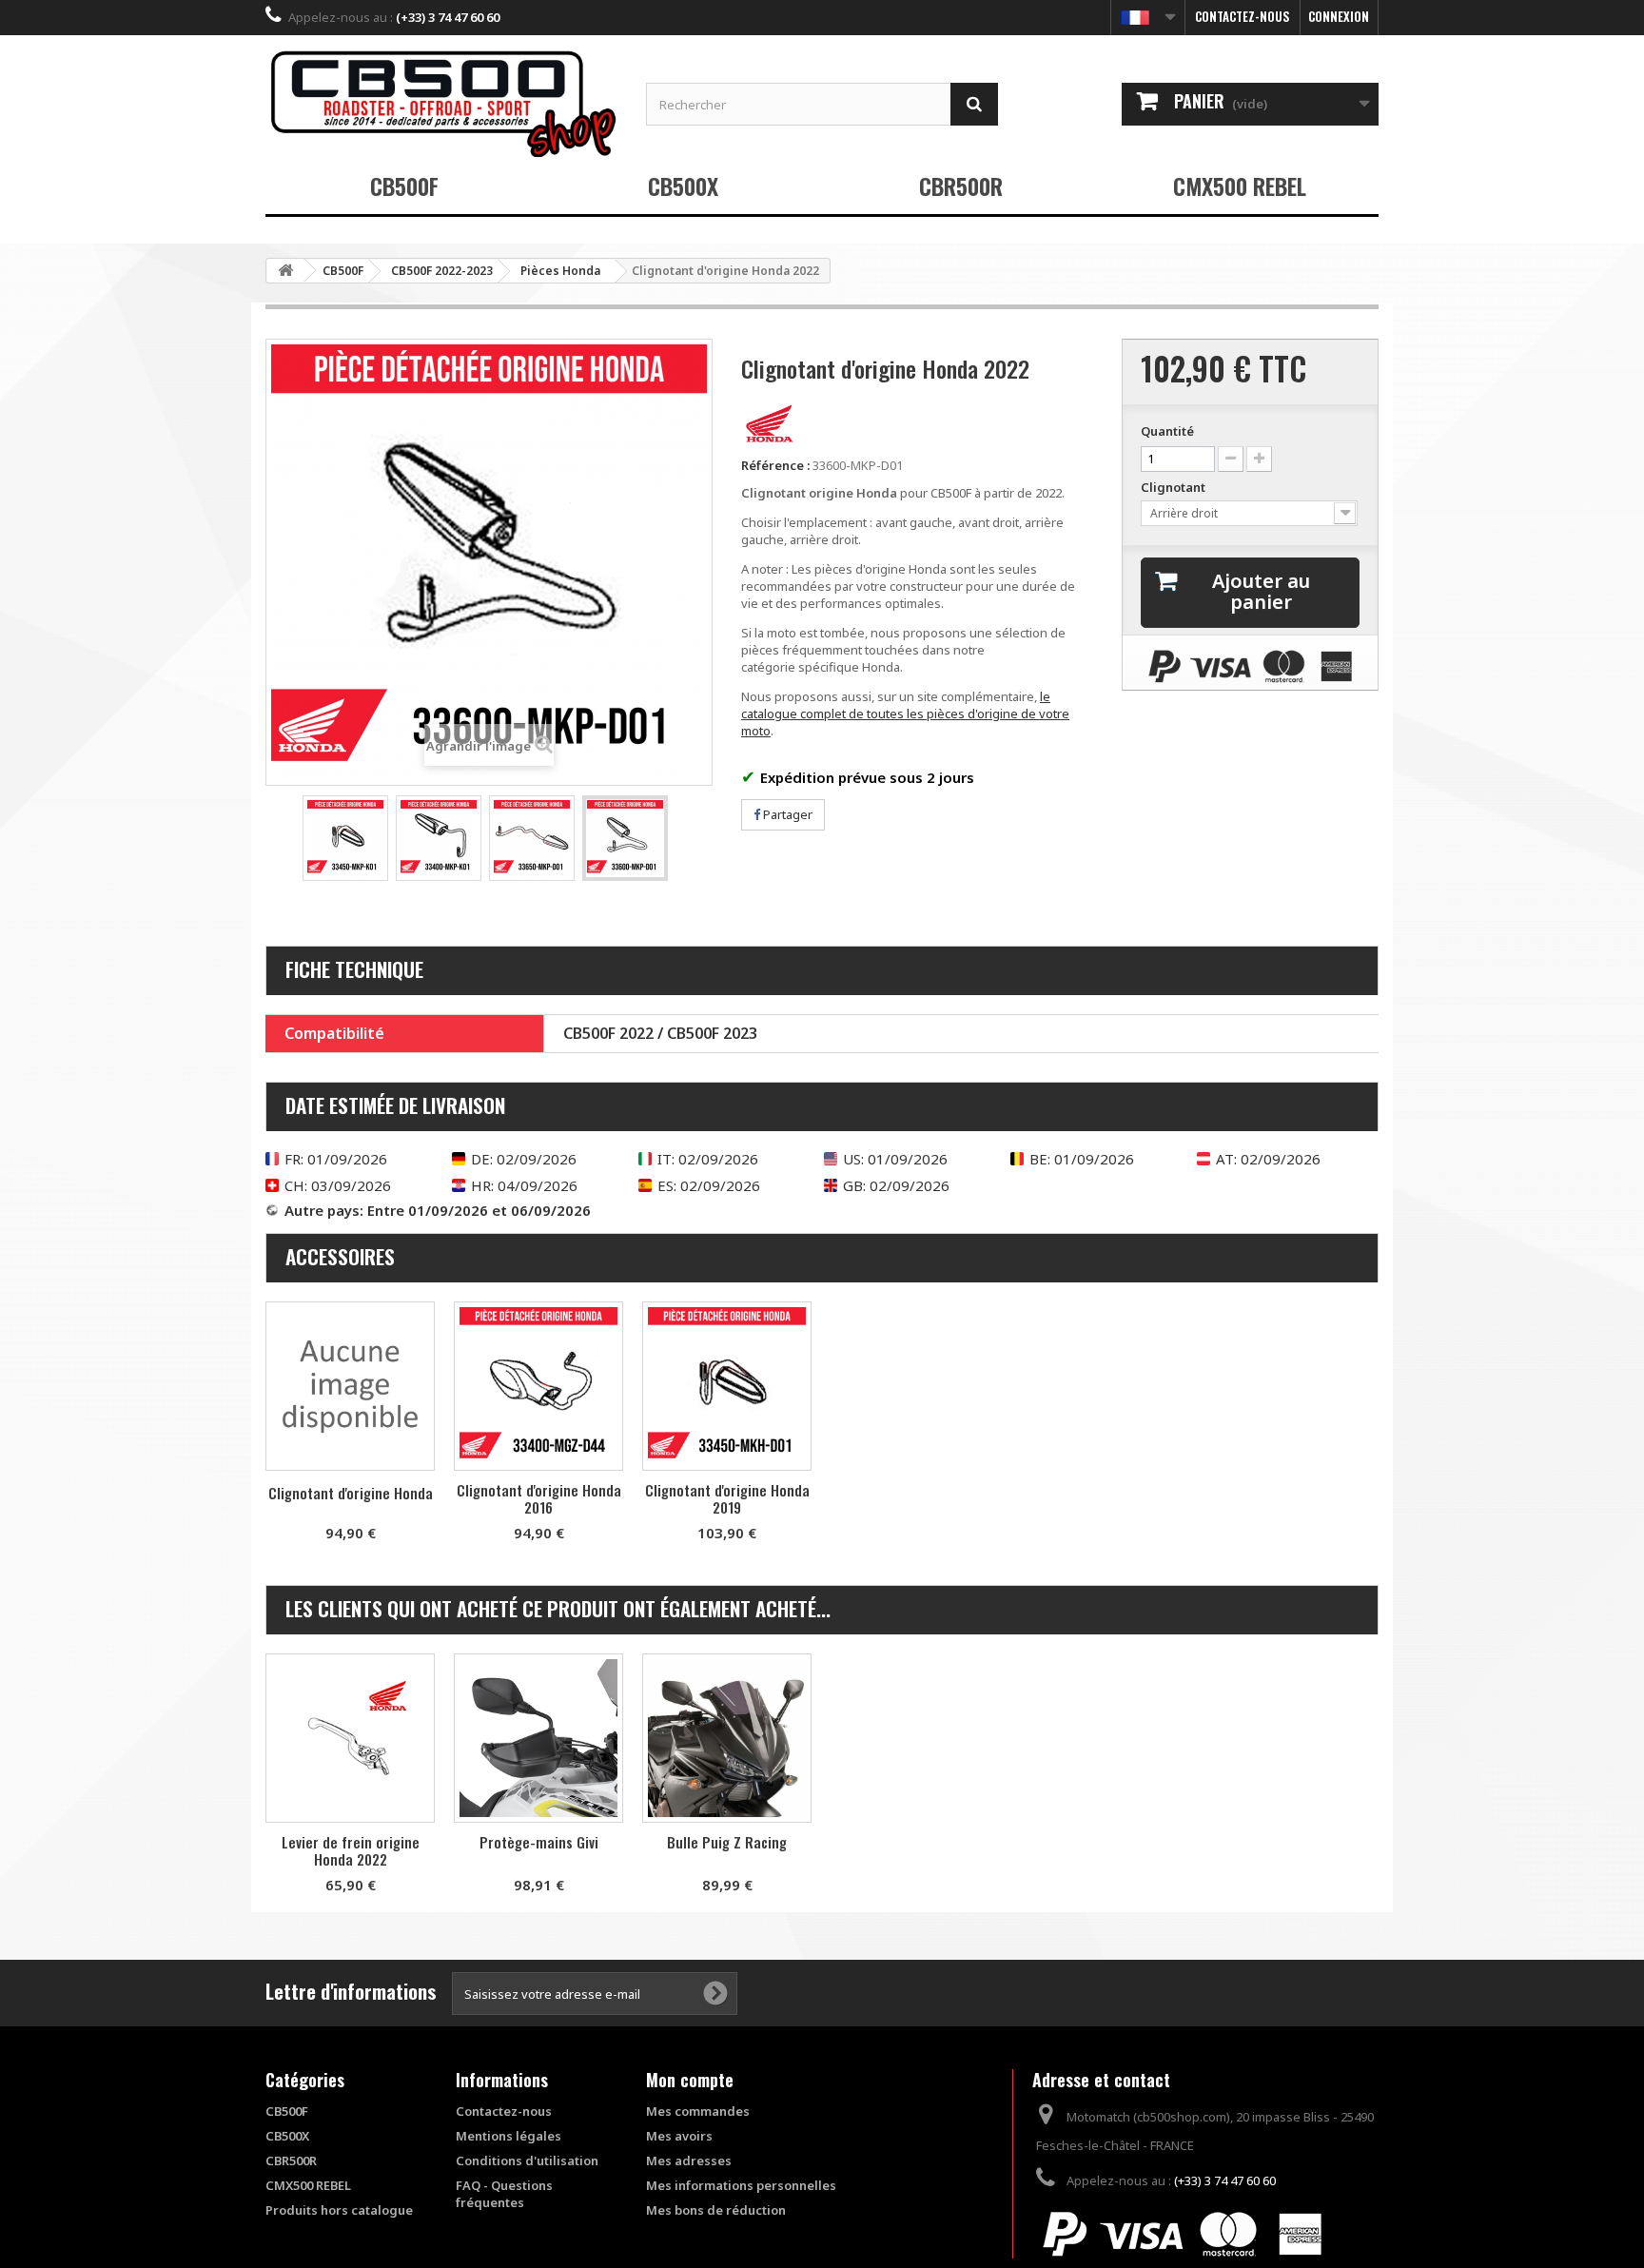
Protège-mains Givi (539, 1842)
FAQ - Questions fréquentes (504, 2194)
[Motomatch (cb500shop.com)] (441, 103)
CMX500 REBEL (1240, 186)
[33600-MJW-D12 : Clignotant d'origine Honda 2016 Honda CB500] (538, 1386)
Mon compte (690, 2080)
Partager (786, 814)
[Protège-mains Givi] (538, 1738)
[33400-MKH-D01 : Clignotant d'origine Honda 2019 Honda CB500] (727, 1386)
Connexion (1339, 16)
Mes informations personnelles (741, 2185)
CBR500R (961, 186)
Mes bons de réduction (716, 2210)
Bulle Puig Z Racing (727, 1842)
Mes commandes (698, 2111)
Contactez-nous (1243, 16)
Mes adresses (689, 2160)
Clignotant (1174, 487)
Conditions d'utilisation (527, 2160)
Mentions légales (509, 2136)
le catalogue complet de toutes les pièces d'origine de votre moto (905, 714)
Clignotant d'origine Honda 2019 (727, 1498)
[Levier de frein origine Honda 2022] (350, 1738)
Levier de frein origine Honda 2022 (351, 1850)
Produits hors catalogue (339, 2210)
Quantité (1167, 431)
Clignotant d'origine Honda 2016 (539, 1498)
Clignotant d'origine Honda (351, 1493)
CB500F (404, 186)
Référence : (775, 465)
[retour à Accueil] (285, 271)
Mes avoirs (679, 2136)
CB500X (683, 186)
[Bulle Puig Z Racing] (727, 1738)
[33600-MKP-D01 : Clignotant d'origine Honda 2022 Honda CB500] (345, 838)
